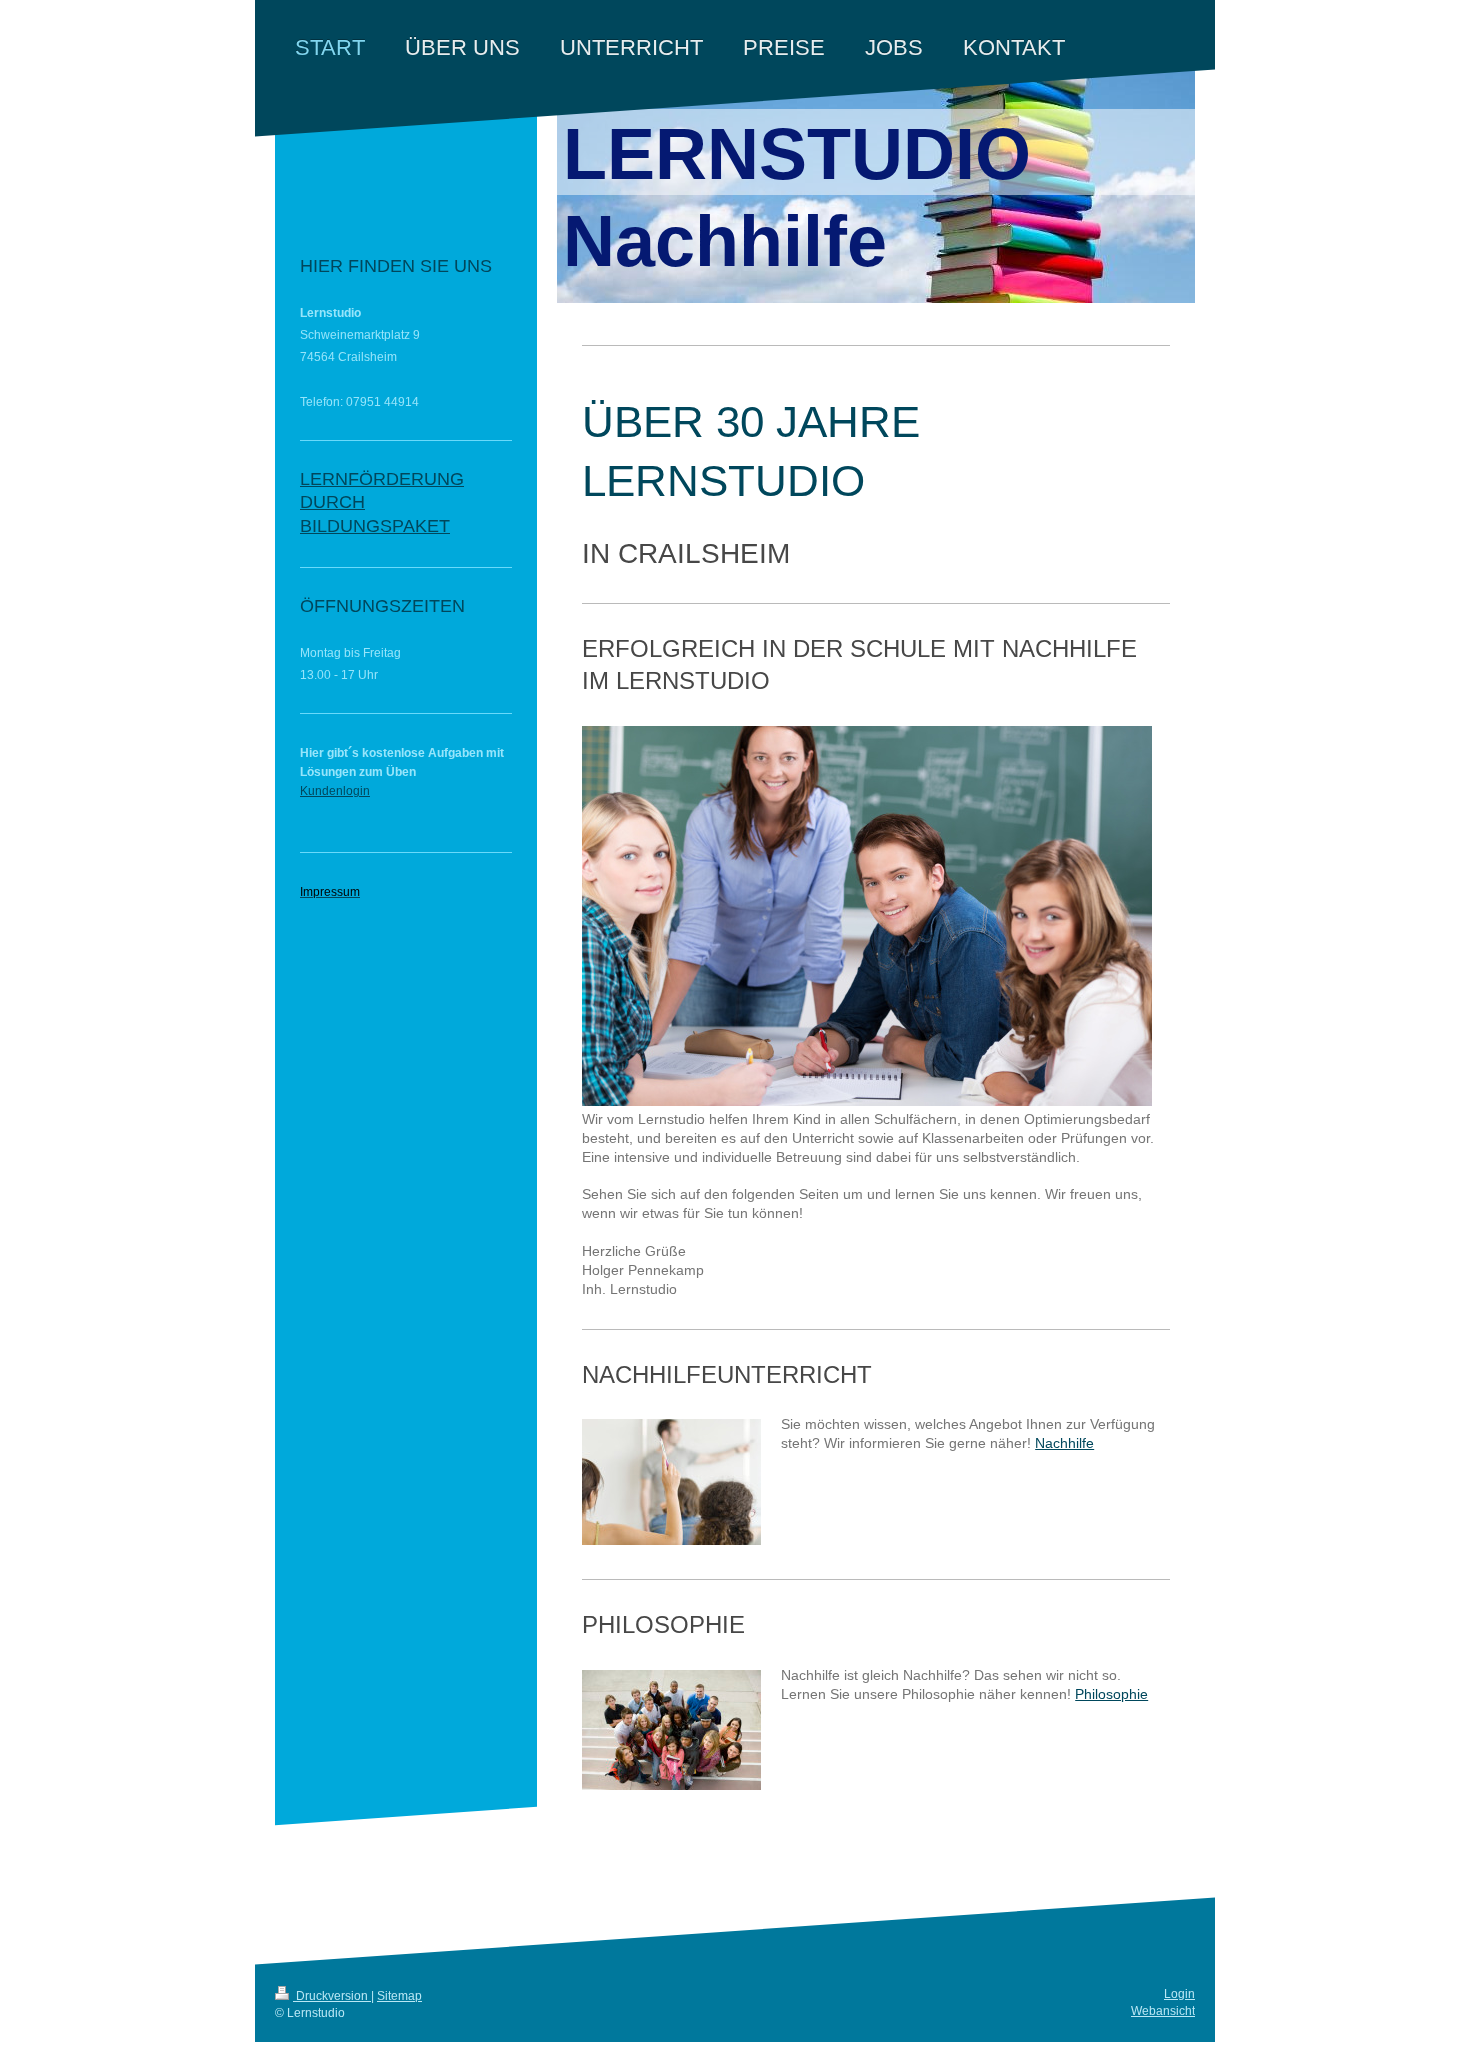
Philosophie (1111, 1694)
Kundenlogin (335, 791)
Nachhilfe (1064, 1443)
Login (1179, 1994)
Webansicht (1163, 2011)
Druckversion (332, 1996)
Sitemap (399, 1996)
